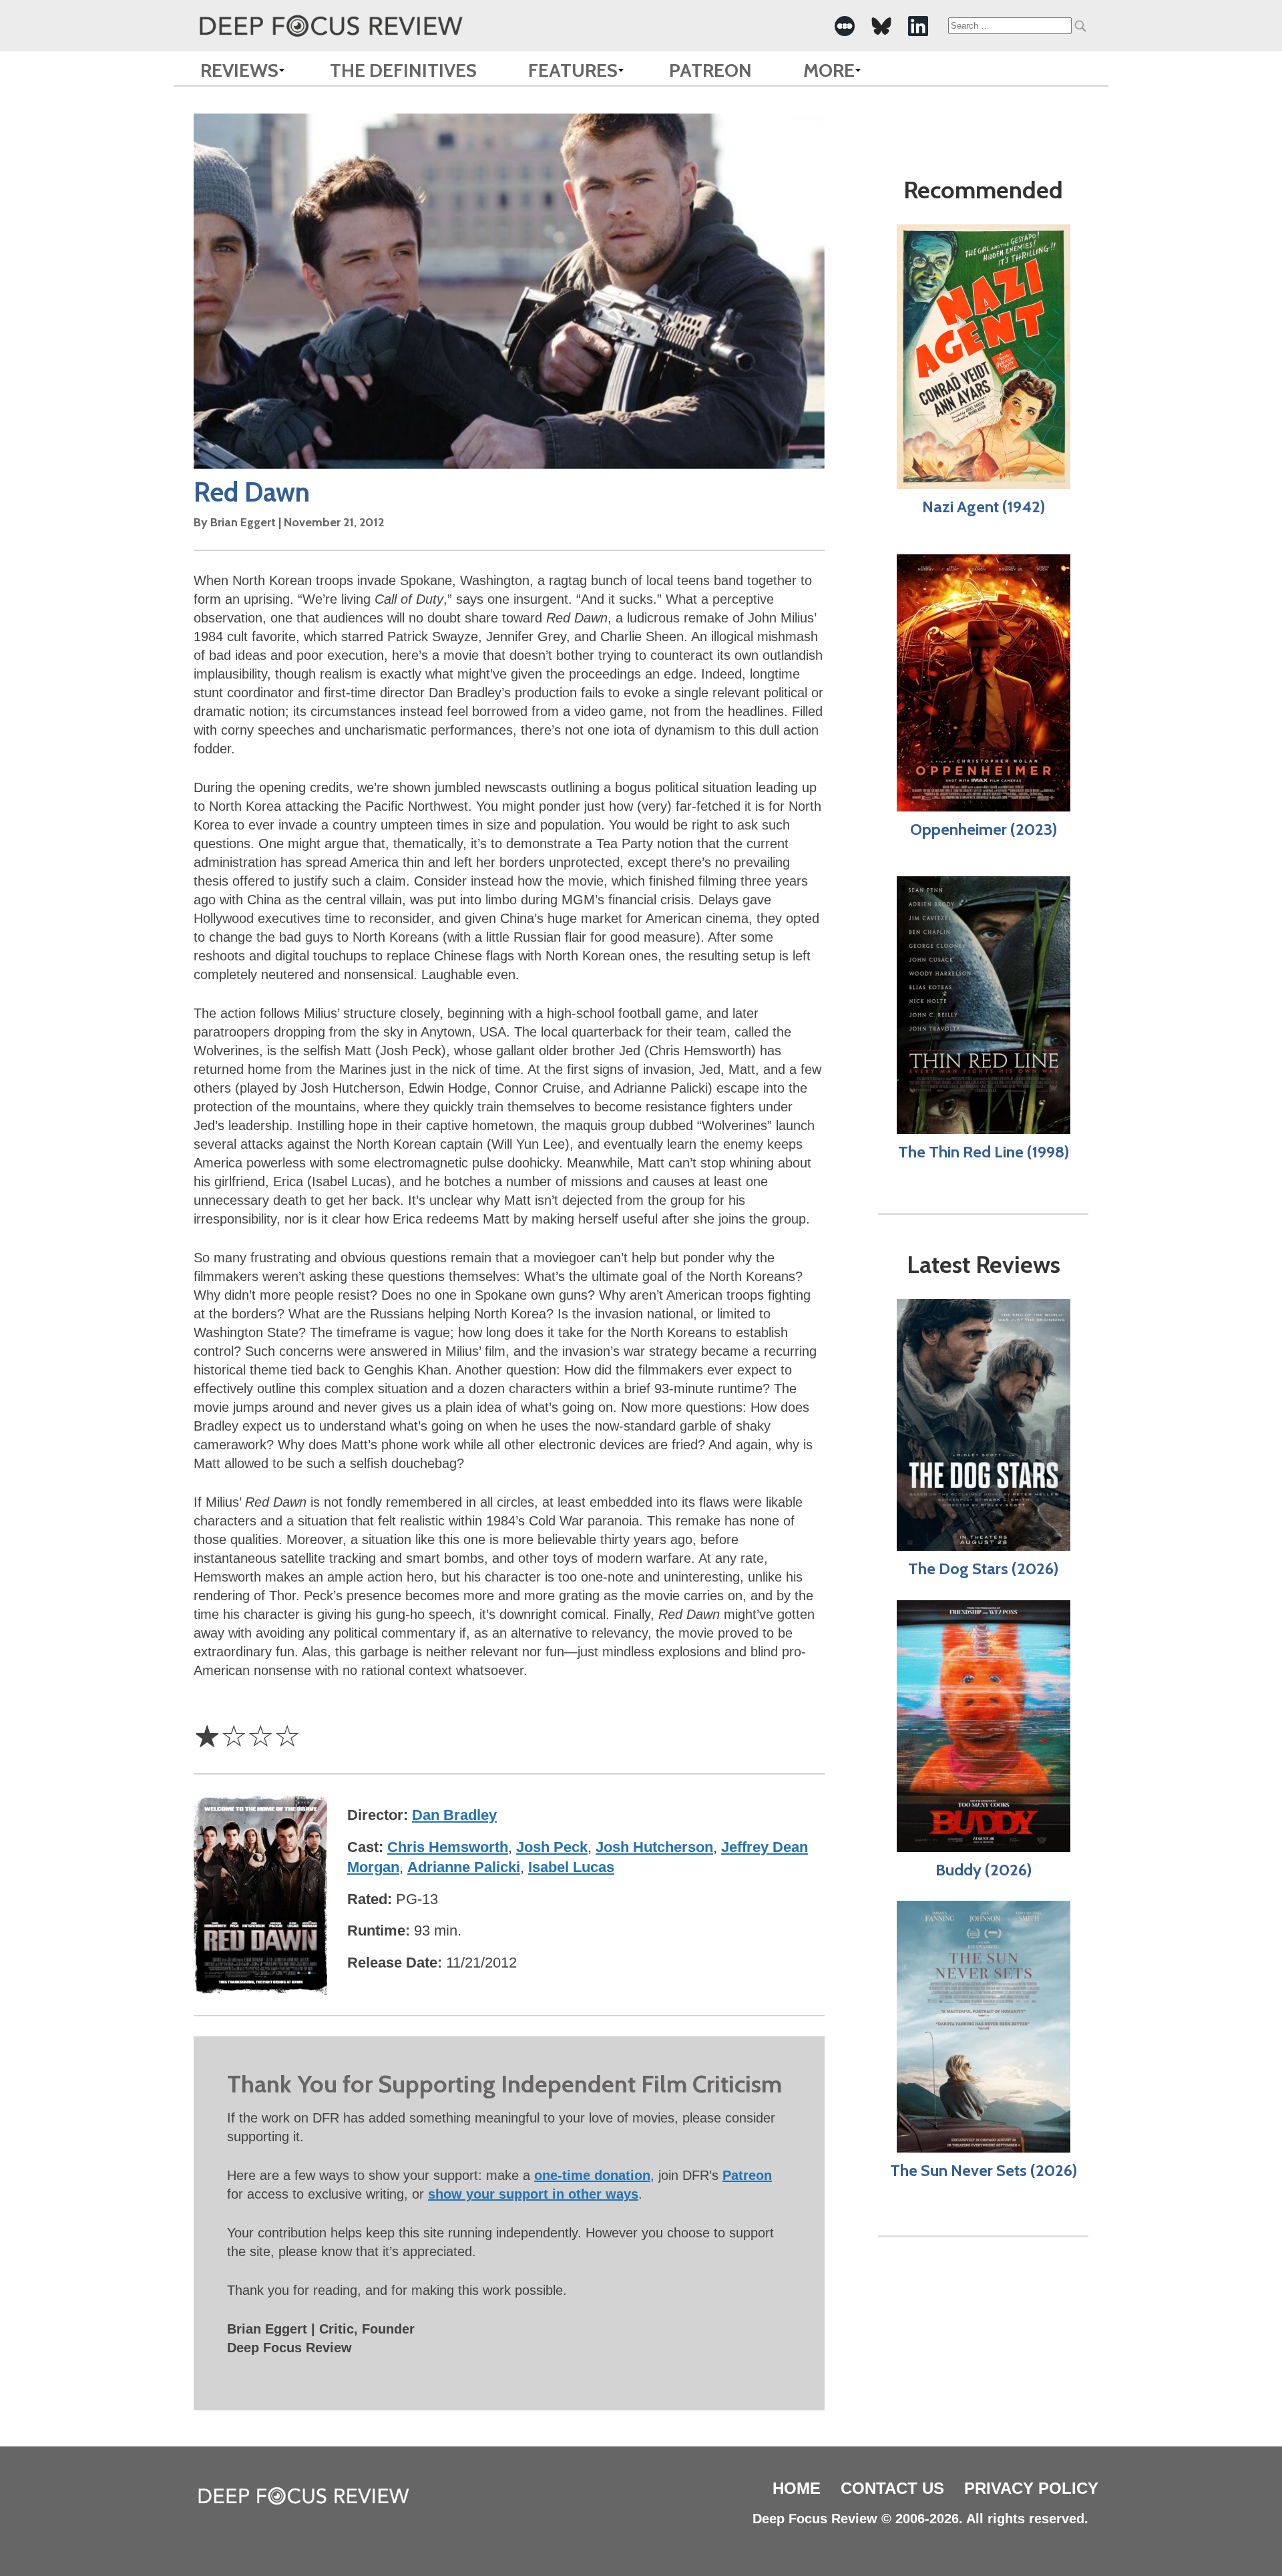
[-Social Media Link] (845, 26)
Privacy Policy (1031, 2488)
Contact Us (892, 2488)
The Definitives (403, 70)
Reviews (239, 70)
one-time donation (592, 2175)
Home (797, 2488)
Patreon (710, 70)
